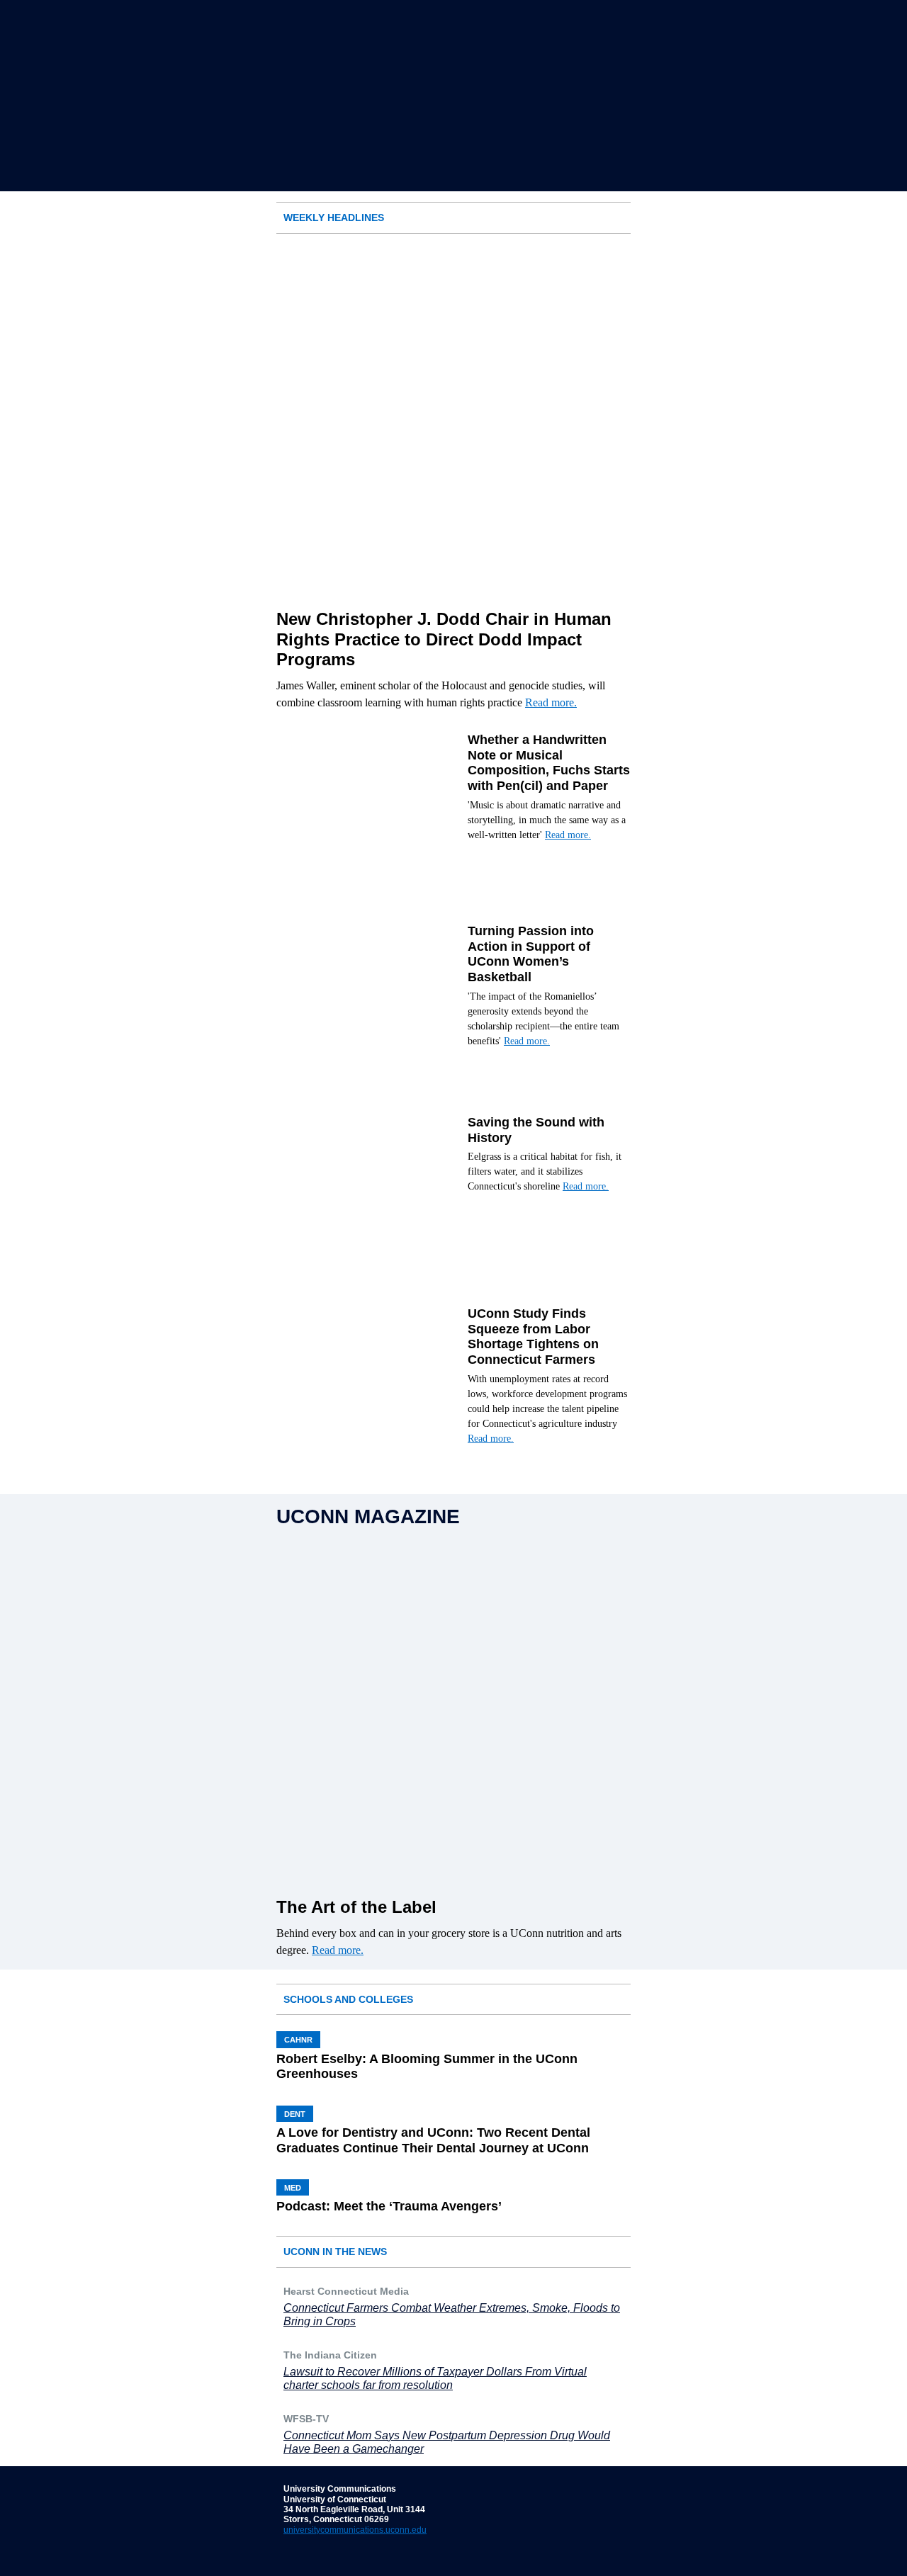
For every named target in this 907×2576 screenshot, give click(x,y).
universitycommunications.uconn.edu (355, 2530)
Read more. (551, 702)
